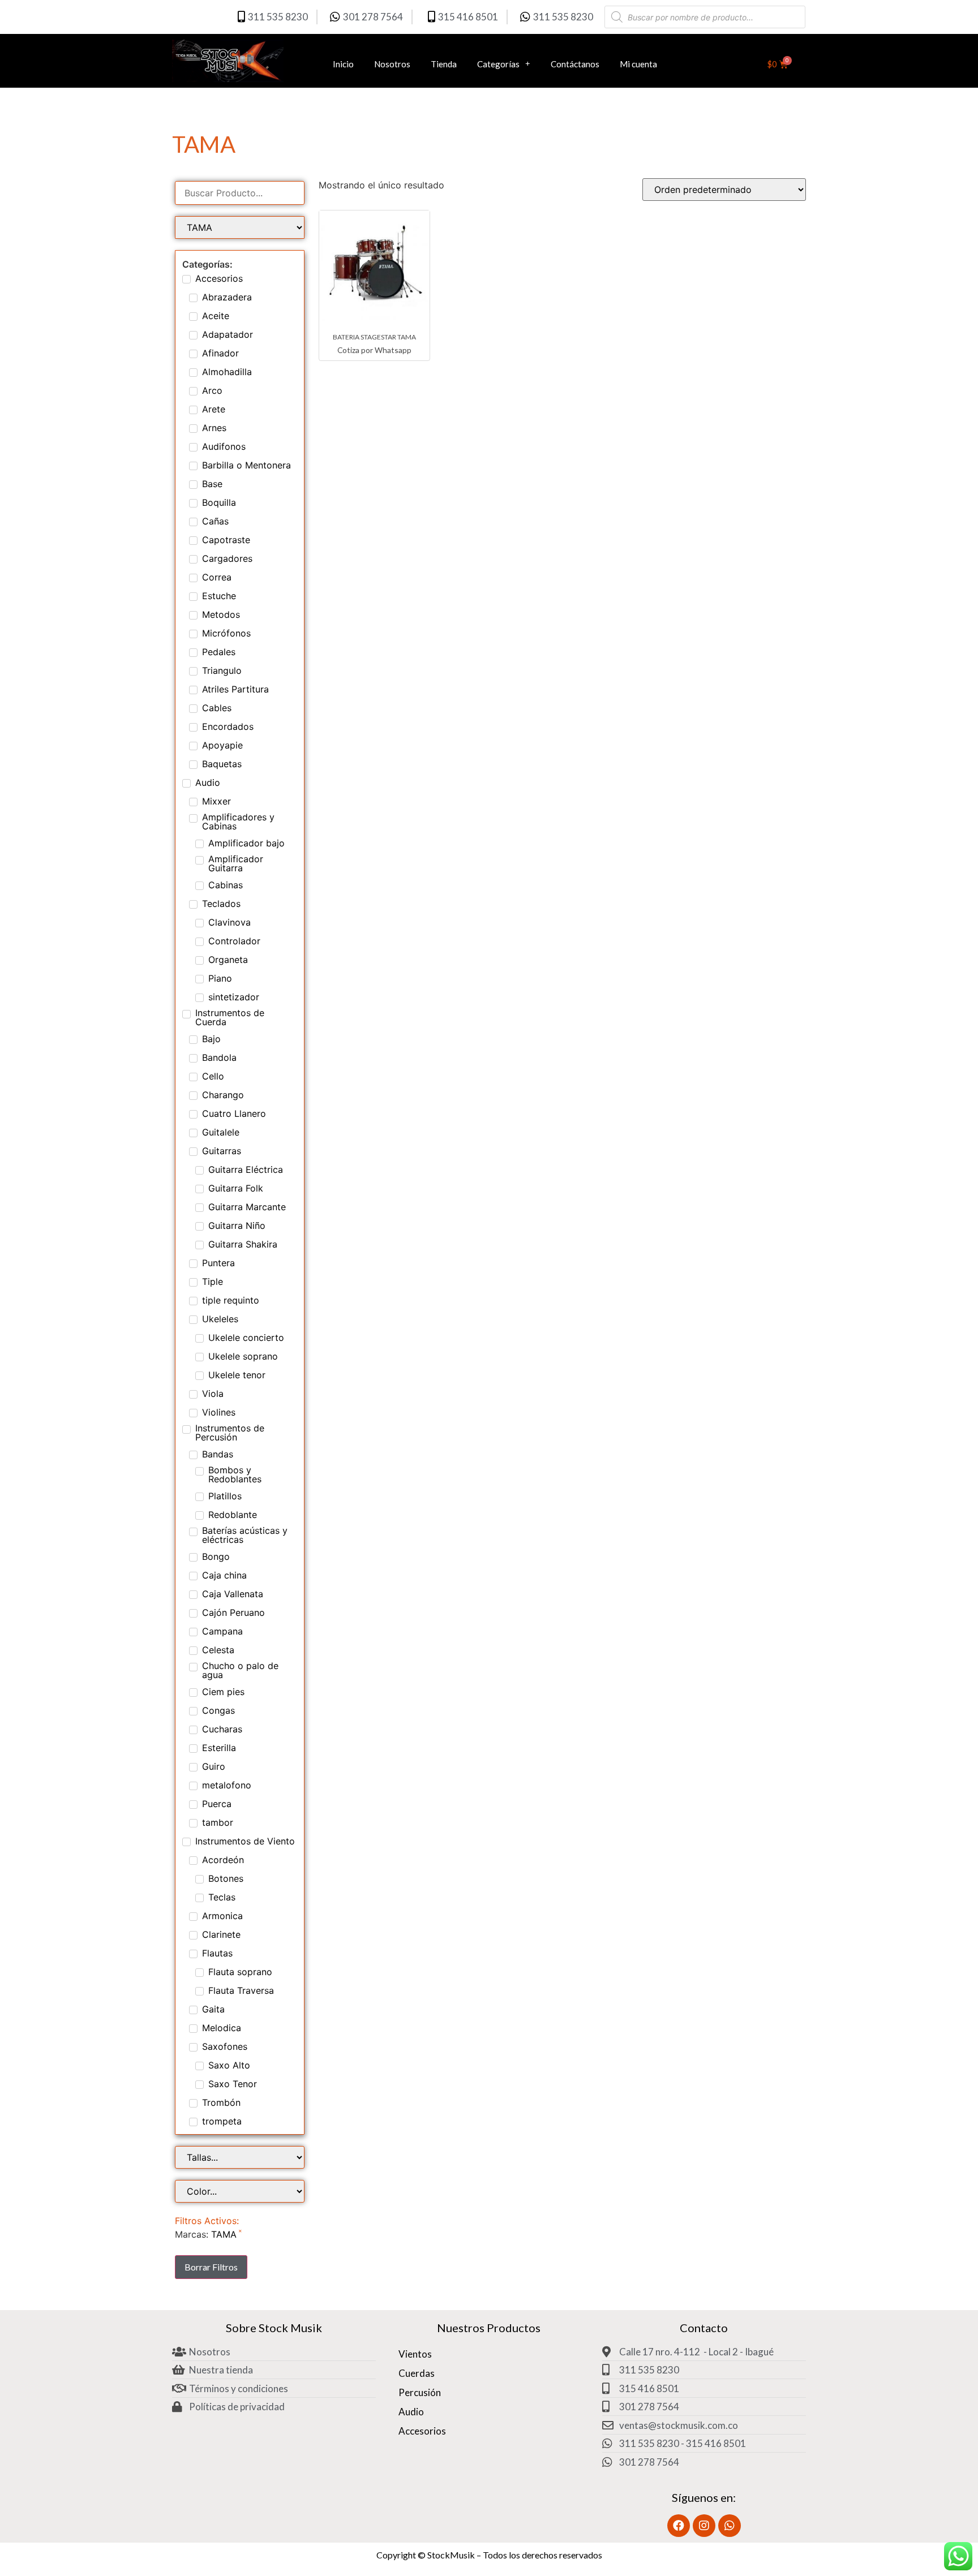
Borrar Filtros (211, 2267)
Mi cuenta (638, 64)
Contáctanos (575, 64)
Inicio (343, 64)
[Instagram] (704, 2526)
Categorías (498, 64)
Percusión (420, 2392)
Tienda (444, 64)
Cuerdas (417, 2373)
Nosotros (392, 64)
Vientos (415, 2354)
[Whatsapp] (730, 2526)
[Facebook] (679, 2526)
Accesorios (422, 2431)
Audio (411, 2412)
